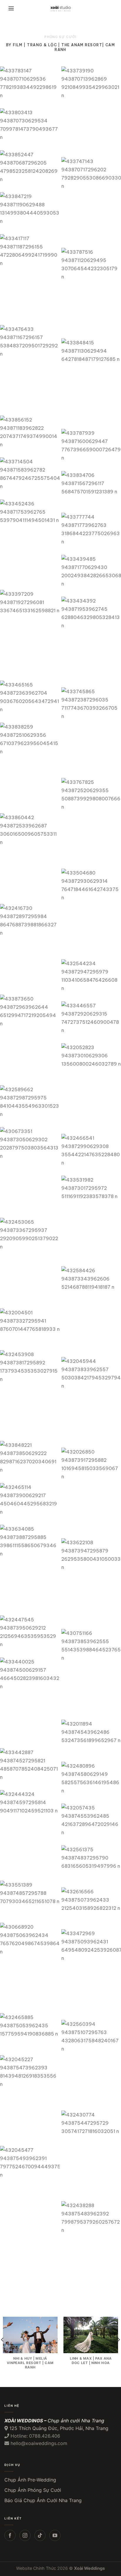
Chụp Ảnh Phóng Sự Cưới (33, 2490)
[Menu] (11, 9)
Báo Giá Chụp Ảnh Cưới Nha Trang (43, 2500)
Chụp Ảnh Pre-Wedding (30, 2480)
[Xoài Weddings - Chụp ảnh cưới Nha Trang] (61, 9)
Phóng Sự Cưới (60, 37)
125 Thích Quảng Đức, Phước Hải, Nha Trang (59, 2428)
